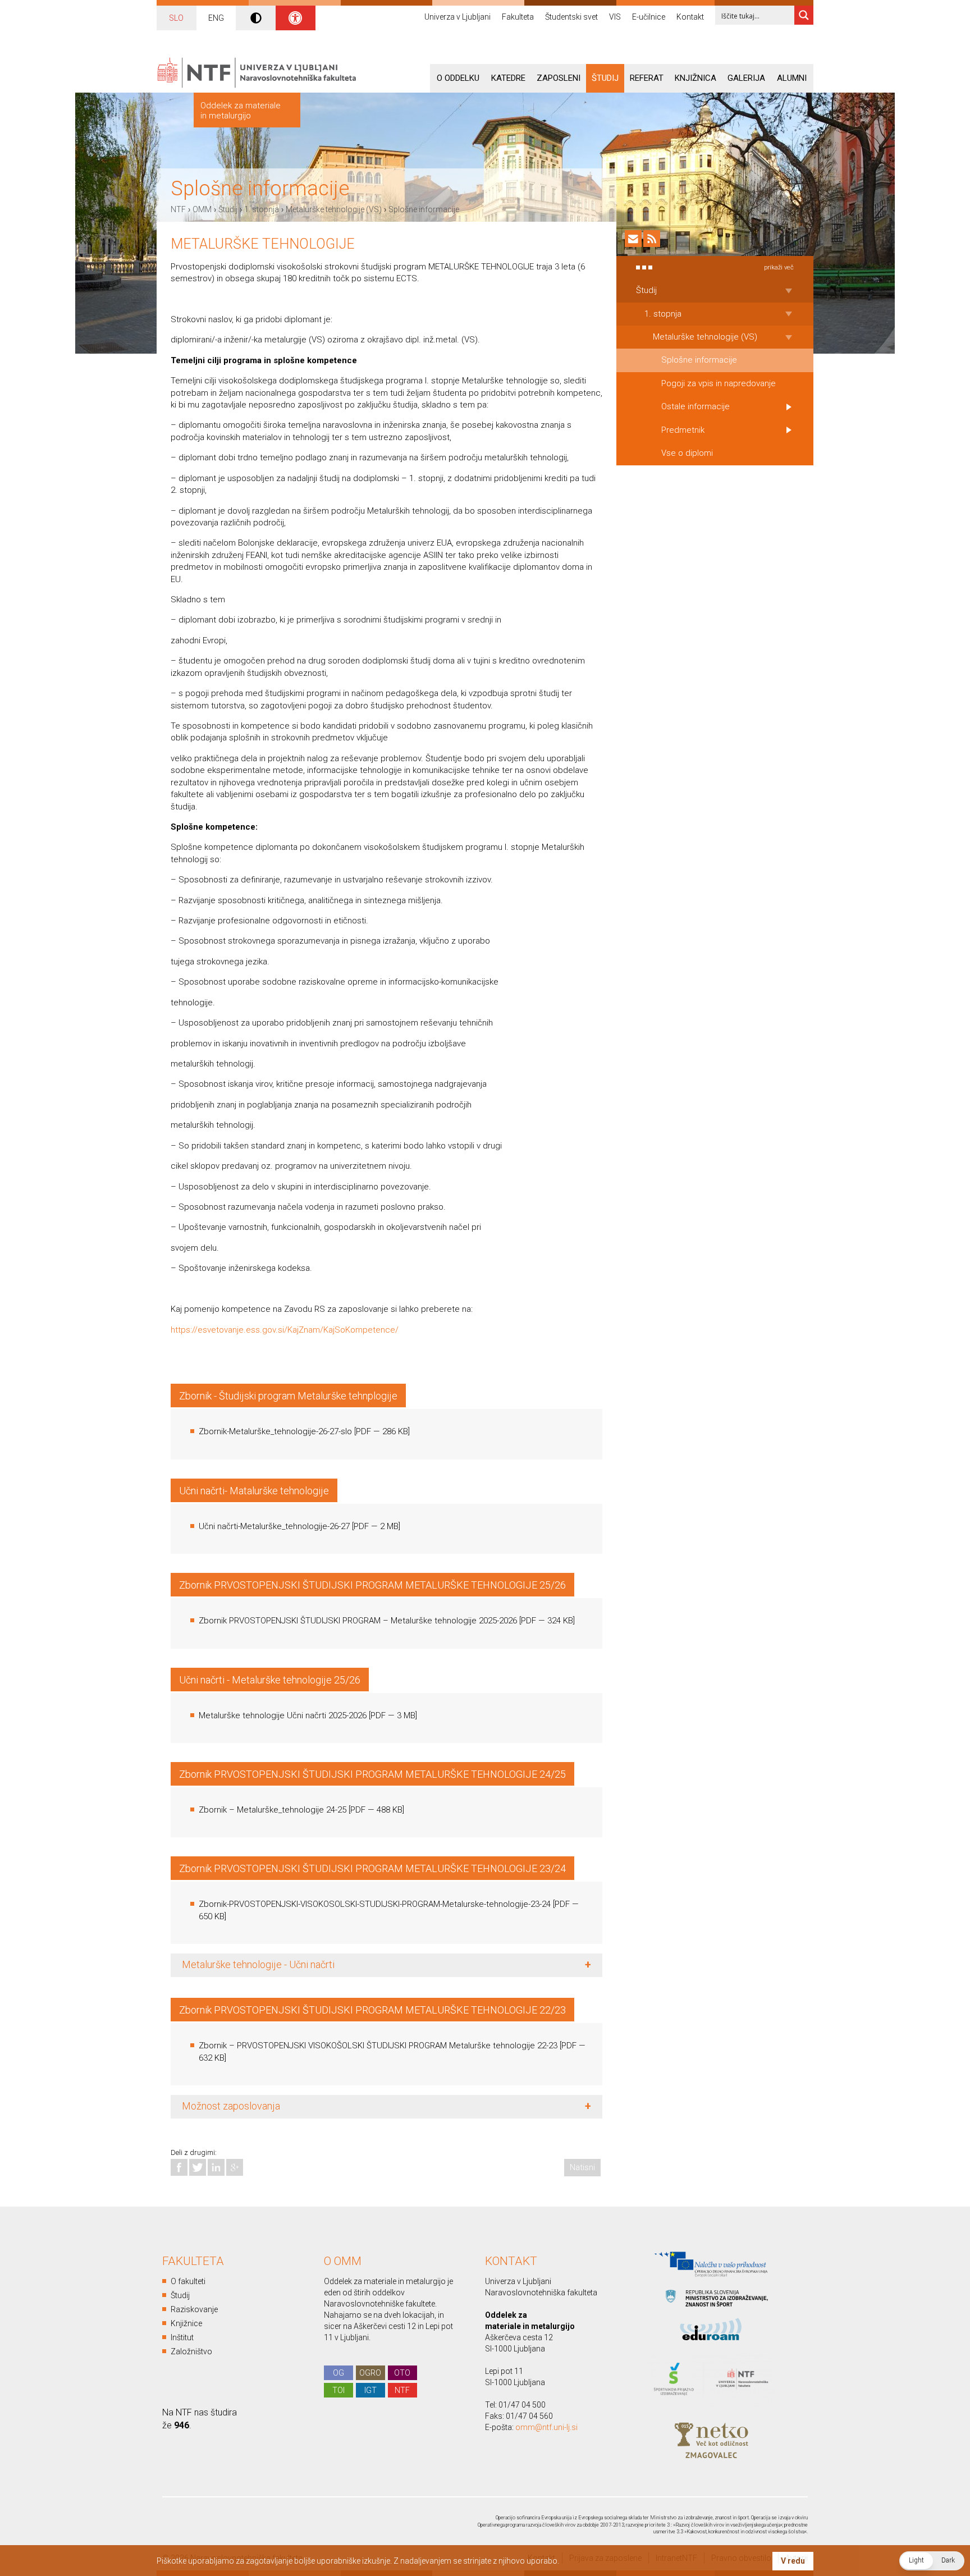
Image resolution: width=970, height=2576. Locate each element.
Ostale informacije (696, 406)
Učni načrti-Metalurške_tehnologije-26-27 (274, 1526)
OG (338, 2373)
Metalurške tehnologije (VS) (334, 209)
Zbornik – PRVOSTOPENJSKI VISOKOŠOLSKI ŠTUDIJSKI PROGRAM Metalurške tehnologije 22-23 (378, 2046)
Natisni (582, 2167)
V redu (793, 2561)
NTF (178, 209)
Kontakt (690, 17)
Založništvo (191, 2351)
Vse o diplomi (687, 453)
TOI (338, 2390)
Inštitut (182, 2337)
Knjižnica (696, 78)
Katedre (508, 78)
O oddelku (458, 78)
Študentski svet (571, 17)
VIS (615, 17)
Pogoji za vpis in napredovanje (719, 383)
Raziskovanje (194, 2309)
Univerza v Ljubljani (457, 17)
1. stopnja (262, 209)
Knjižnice (186, 2323)
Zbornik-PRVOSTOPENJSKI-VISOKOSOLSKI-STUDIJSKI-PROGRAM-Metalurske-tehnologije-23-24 (375, 1904)
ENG (216, 18)
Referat (647, 78)
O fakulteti (188, 2281)
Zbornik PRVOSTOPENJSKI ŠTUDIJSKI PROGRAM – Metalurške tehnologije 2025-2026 (358, 1621)
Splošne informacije (424, 209)
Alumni (792, 78)
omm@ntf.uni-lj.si (546, 2427)
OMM (202, 209)
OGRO (370, 2373)
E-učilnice (649, 17)
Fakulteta (518, 17)
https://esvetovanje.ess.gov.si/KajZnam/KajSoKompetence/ (285, 1330)
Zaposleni (559, 78)
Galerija (746, 78)
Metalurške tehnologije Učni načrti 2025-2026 (283, 1715)
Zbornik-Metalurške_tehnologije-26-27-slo (275, 1431)
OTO (402, 2373)
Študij (605, 78)
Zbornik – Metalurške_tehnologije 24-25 (273, 1810)
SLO (176, 18)
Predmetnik (683, 430)
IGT (370, 2390)
